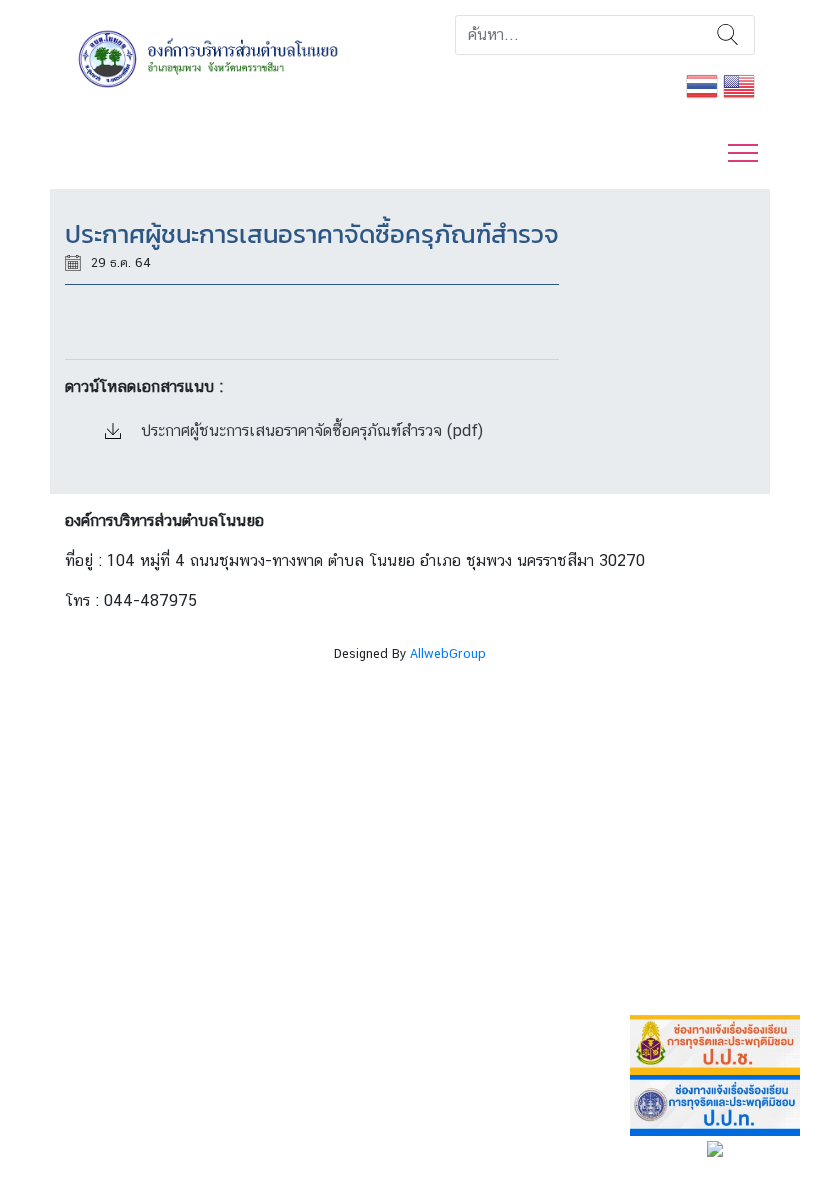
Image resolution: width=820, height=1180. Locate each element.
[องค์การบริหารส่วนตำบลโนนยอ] (230, 57)
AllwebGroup (448, 653)
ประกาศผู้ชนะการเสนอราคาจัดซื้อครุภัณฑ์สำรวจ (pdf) (309, 430)
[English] (739, 84)
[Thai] (702, 84)
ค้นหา (727, 35)
